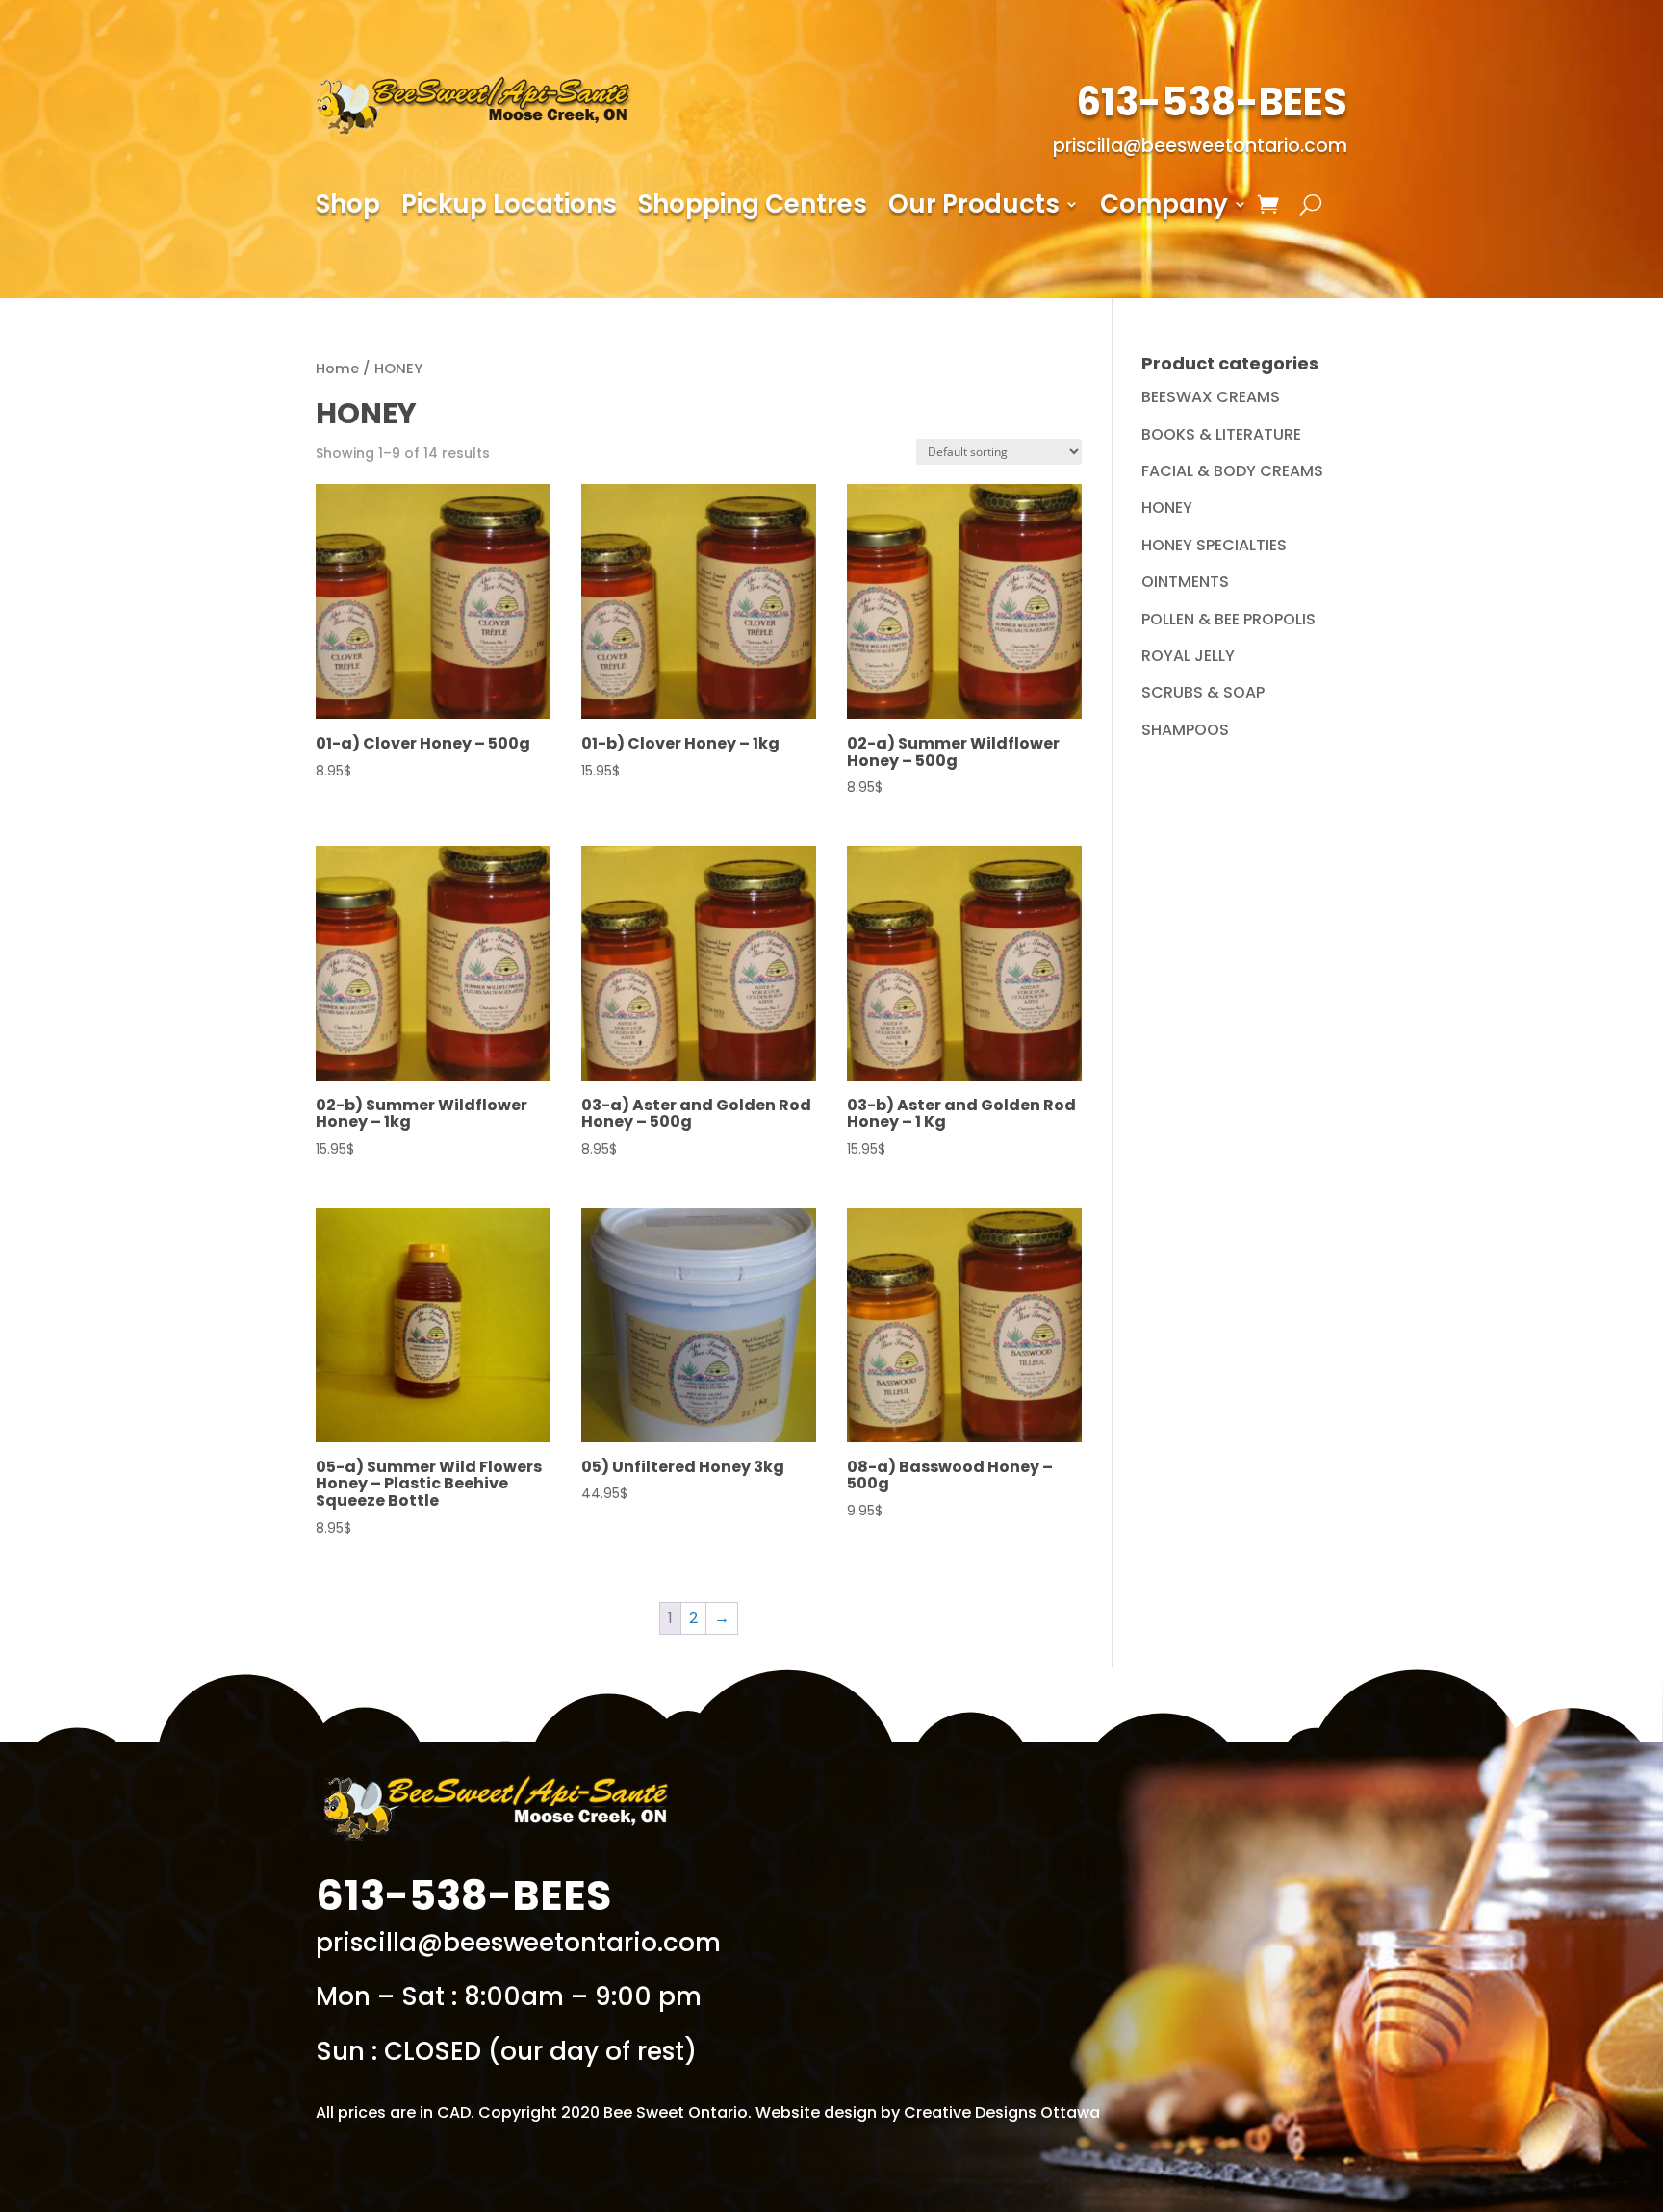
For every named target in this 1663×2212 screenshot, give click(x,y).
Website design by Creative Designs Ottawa (928, 2112)
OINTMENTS (1185, 582)
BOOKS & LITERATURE (1221, 434)
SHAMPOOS (1185, 730)
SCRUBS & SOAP (1203, 692)
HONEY (1167, 508)
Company (1164, 208)
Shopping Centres (753, 208)
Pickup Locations (509, 208)
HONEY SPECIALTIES (1214, 545)
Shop (348, 208)
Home (337, 369)
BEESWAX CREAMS (1211, 397)
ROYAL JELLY (1188, 656)
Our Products (974, 208)
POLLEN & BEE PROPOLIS (1228, 619)
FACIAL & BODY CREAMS (1232, 471)
